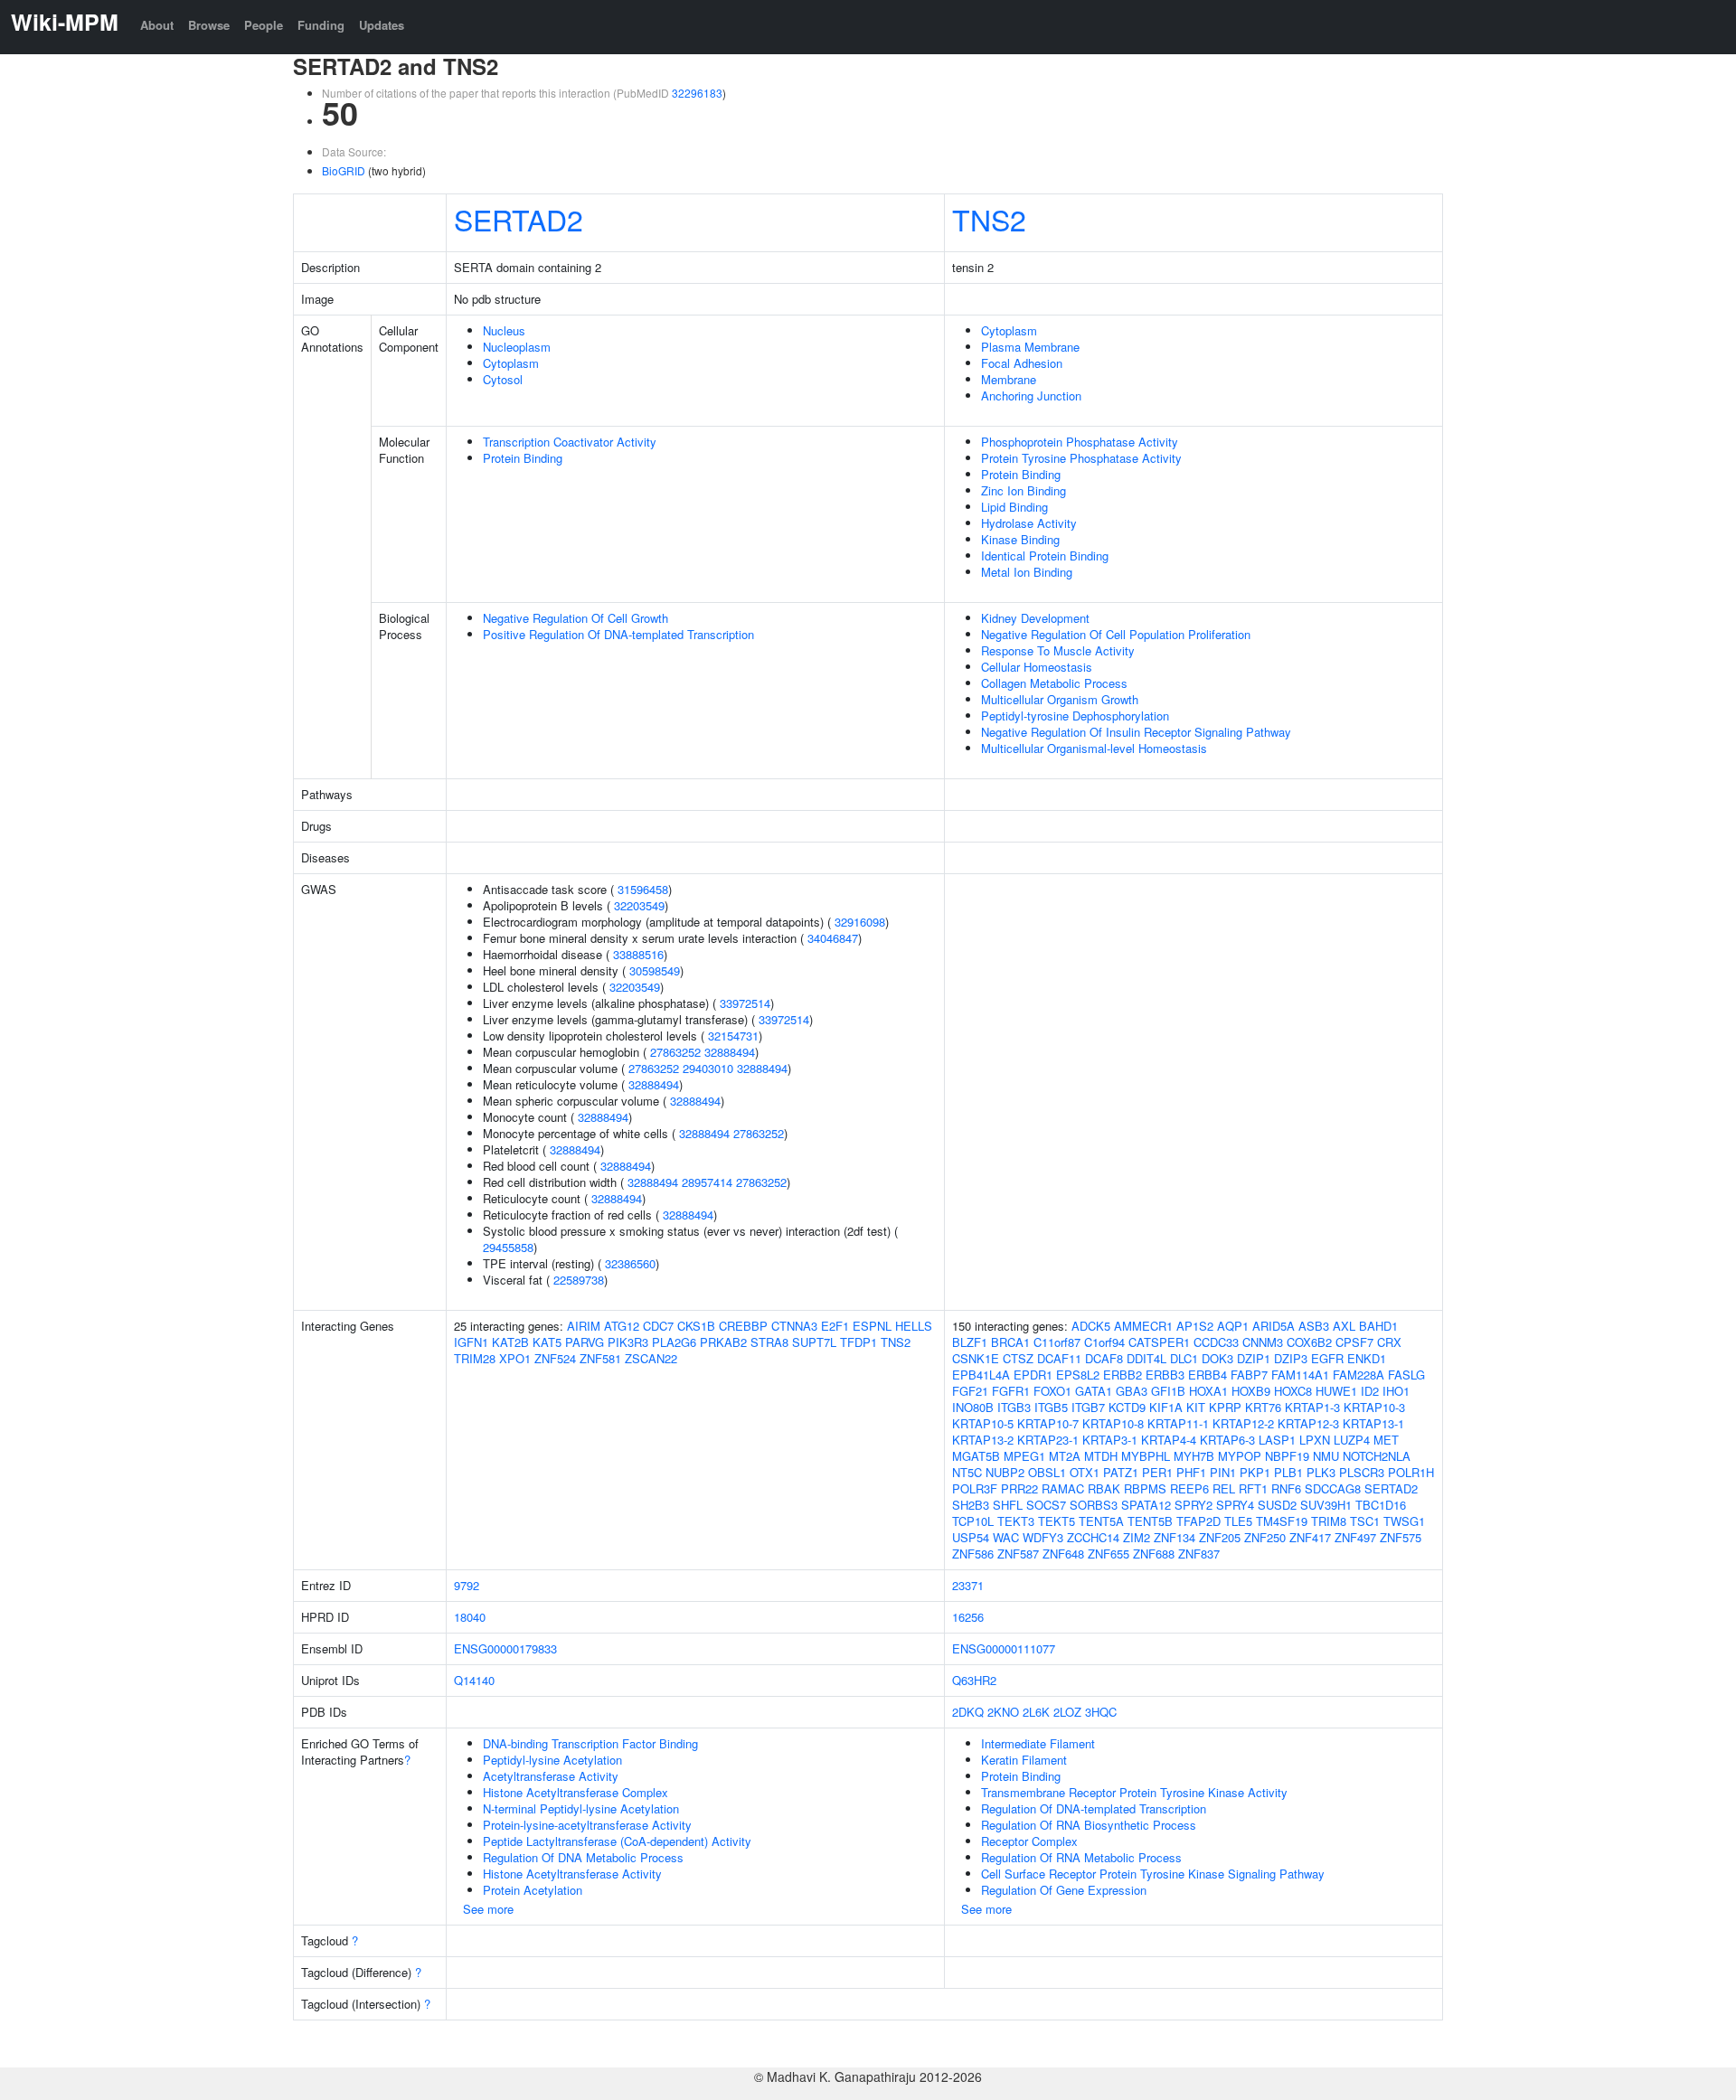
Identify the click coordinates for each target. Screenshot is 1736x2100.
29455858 (508, 1247)
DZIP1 (1254, 1358)
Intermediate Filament (1038, 1743)
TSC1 (1365, 1521)
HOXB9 (1251, 1391)
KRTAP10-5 (983, 1423)
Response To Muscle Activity (1058, 650)
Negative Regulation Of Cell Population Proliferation (1116, 634)
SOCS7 (1046, 1505)
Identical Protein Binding (1045, 556)
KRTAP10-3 (1374, 1407)
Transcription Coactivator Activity (570, 442)
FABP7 (1249, 1375)
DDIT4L (1146, 1358)
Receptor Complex (1029, 1841)
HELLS (914, 1326)
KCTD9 (1127, 1407)
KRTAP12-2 (1243, 1423)
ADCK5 (1091, 1326)
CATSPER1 (1159, 1342)
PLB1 (1288, 1472)
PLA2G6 (674, 1342)
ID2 (1370, 1391)
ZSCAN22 (651, 1358)
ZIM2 (1137, 1537)
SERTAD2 (519, 219)
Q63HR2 (974, 1680)
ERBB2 (1123, 1375)
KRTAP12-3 (1308, 1423)
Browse (209, 25)
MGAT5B (976, 1456)
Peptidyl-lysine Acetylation (552, 1760)
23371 (968, 1585)
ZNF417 (1310, 1537)
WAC (1006, 1537)
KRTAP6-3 (1227, 1440)
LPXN (1315, 1440)
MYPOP (1240, 1456)
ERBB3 (1165, 1375)
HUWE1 (1336, 1391)
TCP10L (973, 1521)
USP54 (971, 1537)
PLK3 (1321, 1472)
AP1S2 (1195, 1326)
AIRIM (584, 1326)
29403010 (708, 1068)
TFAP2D (1198, 1521)
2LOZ (1067, 1712)
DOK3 (1217, 1358)
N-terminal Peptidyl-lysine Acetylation (581, 1808)
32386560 (630, 1263)
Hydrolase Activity (1029, 523)
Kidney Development (1035, 618)
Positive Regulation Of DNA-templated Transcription (618, 634)
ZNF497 (1355, 1537)
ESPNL (872, 1326)
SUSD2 (1277, 1505)
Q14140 (474, 1680)
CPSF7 (1354, 1342)
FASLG (1406, 1375)
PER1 (1157, 1472)
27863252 (675, 1052)
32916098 (860, 922)
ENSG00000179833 (505, 1648)
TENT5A (1101, 1521)
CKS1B (696, 1326)
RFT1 (1253, 1488)
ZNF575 (1401, 1537)
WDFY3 (1043, 1537)
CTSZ (1018, 1358)
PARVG (585, 1342)
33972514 (745, 1003)
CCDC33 (1216, 1342)
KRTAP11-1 (1178, 1423)
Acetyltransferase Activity (551, 1776)
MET (1386, 1440)
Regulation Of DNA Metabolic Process (583, 1857)
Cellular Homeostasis (1037, 667)
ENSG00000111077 (1004, 1648)
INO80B (973, 1407)
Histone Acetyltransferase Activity (572, 1874)
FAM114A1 (1300, 1375)
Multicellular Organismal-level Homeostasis (1094, 748)
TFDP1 (859, 1342)
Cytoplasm (511, 363)
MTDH (1101, 1456)
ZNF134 (1175, 1537)
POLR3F (975, 1488)
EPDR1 (1033, 1375)
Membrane (1009, 379)
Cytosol (503, 379)
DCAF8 (1104, 1358)
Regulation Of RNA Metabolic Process (1081, 1857)
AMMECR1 (1143, 1326)
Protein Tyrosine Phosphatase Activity (1081, 458)
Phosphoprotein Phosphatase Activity (1080, 442)
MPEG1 (1024, 1456)
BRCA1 (1010, 1342)
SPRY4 (1235, 1505)
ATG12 (622, 1326)
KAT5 (547, 1342)
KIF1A (1166, 1407)
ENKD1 (1367, 1358)
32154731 (733, 1036)
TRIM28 (475, 1358)
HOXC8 (1293, 1391)
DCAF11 (1059, 1358)
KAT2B (510, 1342)
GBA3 (1132, 1391)
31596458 (643, 889)
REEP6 (1189, 1488)
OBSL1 (1047, 1472)
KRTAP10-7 (1048, 1423)
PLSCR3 (1362, 1472)
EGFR (1327, 1358)
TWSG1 (1404, 1521)
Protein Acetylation (533, 1890)
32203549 (639, 905)
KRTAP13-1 (1373, 1423)
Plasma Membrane (1030, 347)
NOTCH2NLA (1377, 1456)
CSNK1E (976, 1358)
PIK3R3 (628, 1342)
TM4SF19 (1282, 1521)
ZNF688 (1154, 1554)
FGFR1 (1011, 1391)
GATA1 (1094, 1391)
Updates (382, 25)
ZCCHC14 (1093, 1537)
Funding (321, 25)
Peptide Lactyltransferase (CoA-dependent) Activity (617, 1841)
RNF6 (1286, 1488)
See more (488, 1909)
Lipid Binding (1014, 507)
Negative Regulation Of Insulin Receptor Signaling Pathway (1136, 732)
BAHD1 (1378, 1326)
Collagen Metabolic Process (1054, 683)
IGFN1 (471, 1342)
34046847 (833, 938)
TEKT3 (1016, 1521)
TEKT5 (1057, 1521)
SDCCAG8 (1333, 1488)
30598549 (655, 970)
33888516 (638, 954)
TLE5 (1238, 1521)
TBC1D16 (1381, 1505)
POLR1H (1411, 1472)
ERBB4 (1208, 1375)
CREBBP (743, 1326)
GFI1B (1168, 1391)
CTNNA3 (794, 1326)
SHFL (1008, 1505)
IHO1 (1396, 1391)
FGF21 (970, 1391)
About (157, 25)
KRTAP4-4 (1169, 1440)
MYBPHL (1146, 1456)
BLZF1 (970, 1342)
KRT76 (1263, 1407)
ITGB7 (1088, 1407)
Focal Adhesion (1022, 363)
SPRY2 (1193, 1505)
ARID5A (1274, 1326)
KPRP (1225, 1407)
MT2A (1065, 1456)
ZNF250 (1265, 1537)
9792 (467, 1585)
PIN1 (1223, 1472)
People (264, 25)
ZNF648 (1063, 1554)
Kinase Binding (1020, 539)
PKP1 (1255, 1472)
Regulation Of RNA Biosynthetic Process (1089, 1825)
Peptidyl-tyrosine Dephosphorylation (1075, 716)
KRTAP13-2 (983, 1440)
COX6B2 (1309, 1342)
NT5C (967, 1472)
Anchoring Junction (1031, 396)
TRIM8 (1329, 1521)
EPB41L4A (981, 1375)
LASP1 (1277, 1440)
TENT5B (1150, 1521)
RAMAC (1063, 1488)
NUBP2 (1005, 1472)
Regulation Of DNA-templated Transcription (1094, 1808)
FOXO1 (1052, 1391)
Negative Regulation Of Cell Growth (576, 618)
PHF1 (1191, 1472)
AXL (1344, 1326)
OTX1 (1085, 1472)
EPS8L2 (1078, 1375)
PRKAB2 (723, 1342)
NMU (1326, 1456)
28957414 (707, 1182)
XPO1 (515, 1358)
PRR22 (1019, 1488)
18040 (470, 1617)
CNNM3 (1263, 1342)
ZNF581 (600, 1358)
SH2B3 (971, 1505)
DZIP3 (1291, 1358)
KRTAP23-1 (1048, 1440)
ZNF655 (1109, 1554)
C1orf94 (1104, 1342)
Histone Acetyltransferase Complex (576, 1792)
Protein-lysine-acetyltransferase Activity (587, 1825)
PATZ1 (1121, 1472)
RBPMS (1145, 1488)
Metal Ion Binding (1027, 572)
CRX (1389, 1342)
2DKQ (968, 1712)
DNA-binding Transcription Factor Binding (590, 1743)
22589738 (579, 1280)
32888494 (730, 1052)
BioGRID (344, 170)
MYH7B (1194, 1456)
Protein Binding (523, 458)
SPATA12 (1146, 1505)
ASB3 (1314, 1326)
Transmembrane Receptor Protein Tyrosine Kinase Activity (1134, 1792)
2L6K (1036, 1712)
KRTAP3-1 (1110, 1440)
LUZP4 (1352, 1440)
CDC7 (658, 1326)
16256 (968, 1617)
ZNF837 (1199, 1554)
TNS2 (989, 219)
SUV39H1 (1326, 1505)
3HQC (1101, 1712)
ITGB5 (1051, 1407)
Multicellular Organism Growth (1060, 699)
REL (1224, 1488)
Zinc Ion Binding (1024, 490)
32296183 (697, 93)
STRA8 (769, 1342)
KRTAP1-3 (1312, 1407)
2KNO (1003, 1712)
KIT (1196, 1407)
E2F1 (835, 1326)
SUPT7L (814, 1342)
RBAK (1104, 1488)
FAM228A (1359, 1375)
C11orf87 (1057, 1342)
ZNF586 (973, 1554)
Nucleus (504, 330)
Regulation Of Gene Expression (1064, 1890)
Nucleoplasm (517, 347)
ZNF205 (1220, 1537)
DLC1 (1184, 1358)
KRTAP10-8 (1113, 1423)
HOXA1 (1208, 1391)
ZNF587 (1018, 1554)
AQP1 (1233, 1326)
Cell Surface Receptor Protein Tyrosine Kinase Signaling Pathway (1153, 1874)
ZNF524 (555, 1358)
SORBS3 (1094, 1505)
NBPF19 (1287, 1456)
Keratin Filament (1024, 1760)
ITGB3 (1014, 1407)
